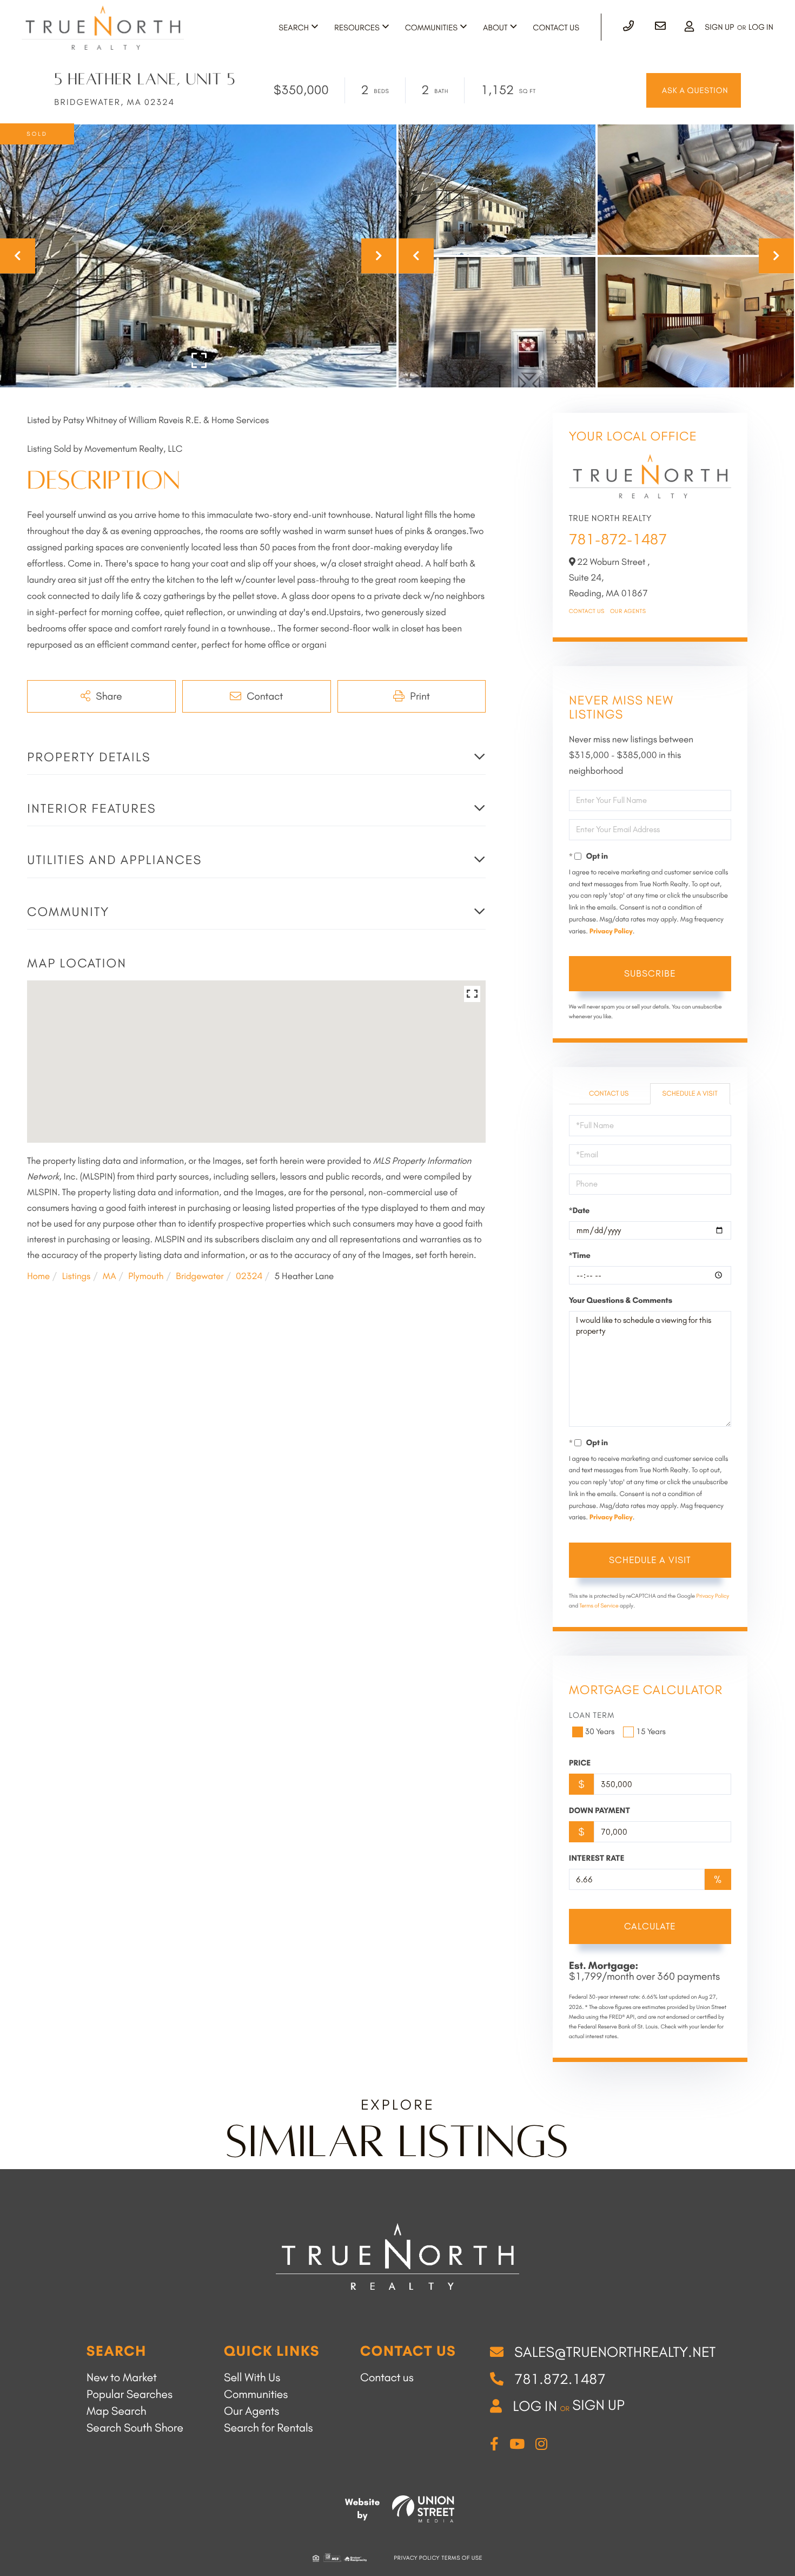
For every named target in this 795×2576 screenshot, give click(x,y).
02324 (249, 1276)
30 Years (600, 1731)
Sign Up (719, 27)
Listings (76, 1276)
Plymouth (146, 1276)
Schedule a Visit (690, 1094)
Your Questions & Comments (621, 1300)
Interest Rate (597, 1858)
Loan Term (592, 1715)
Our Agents (628, 611)
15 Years (651, 1731)
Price (580, 1763)
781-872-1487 (618, 539)
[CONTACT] (694, 90)
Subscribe (650, 973)
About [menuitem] (495, 28)
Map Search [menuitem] (117, 2411)
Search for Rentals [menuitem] (269, 2428)
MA (110, 1276)
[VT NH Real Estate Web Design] (423, 2509)
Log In (761, 27)
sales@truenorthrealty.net (615, 2352)
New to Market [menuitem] (122, 2378)
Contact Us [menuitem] (556, 28)
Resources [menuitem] (357, 28)
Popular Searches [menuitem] (130, 2394)
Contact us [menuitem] (387, 2378)
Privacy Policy (611, 931)
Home (38, 1276)
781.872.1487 (560, 2379)
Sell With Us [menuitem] (252, 2378)
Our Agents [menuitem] (251, 2411)
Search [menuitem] (294, 28)
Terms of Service (599, 1606)
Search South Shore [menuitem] (135, 2428)
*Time (580, 1255)
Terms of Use (462, 2558)
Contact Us (587, 611)
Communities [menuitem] (431, 28)
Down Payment (599, 1810)
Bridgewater (200, 1276)
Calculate (650, 1926)
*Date (579, 1210)
